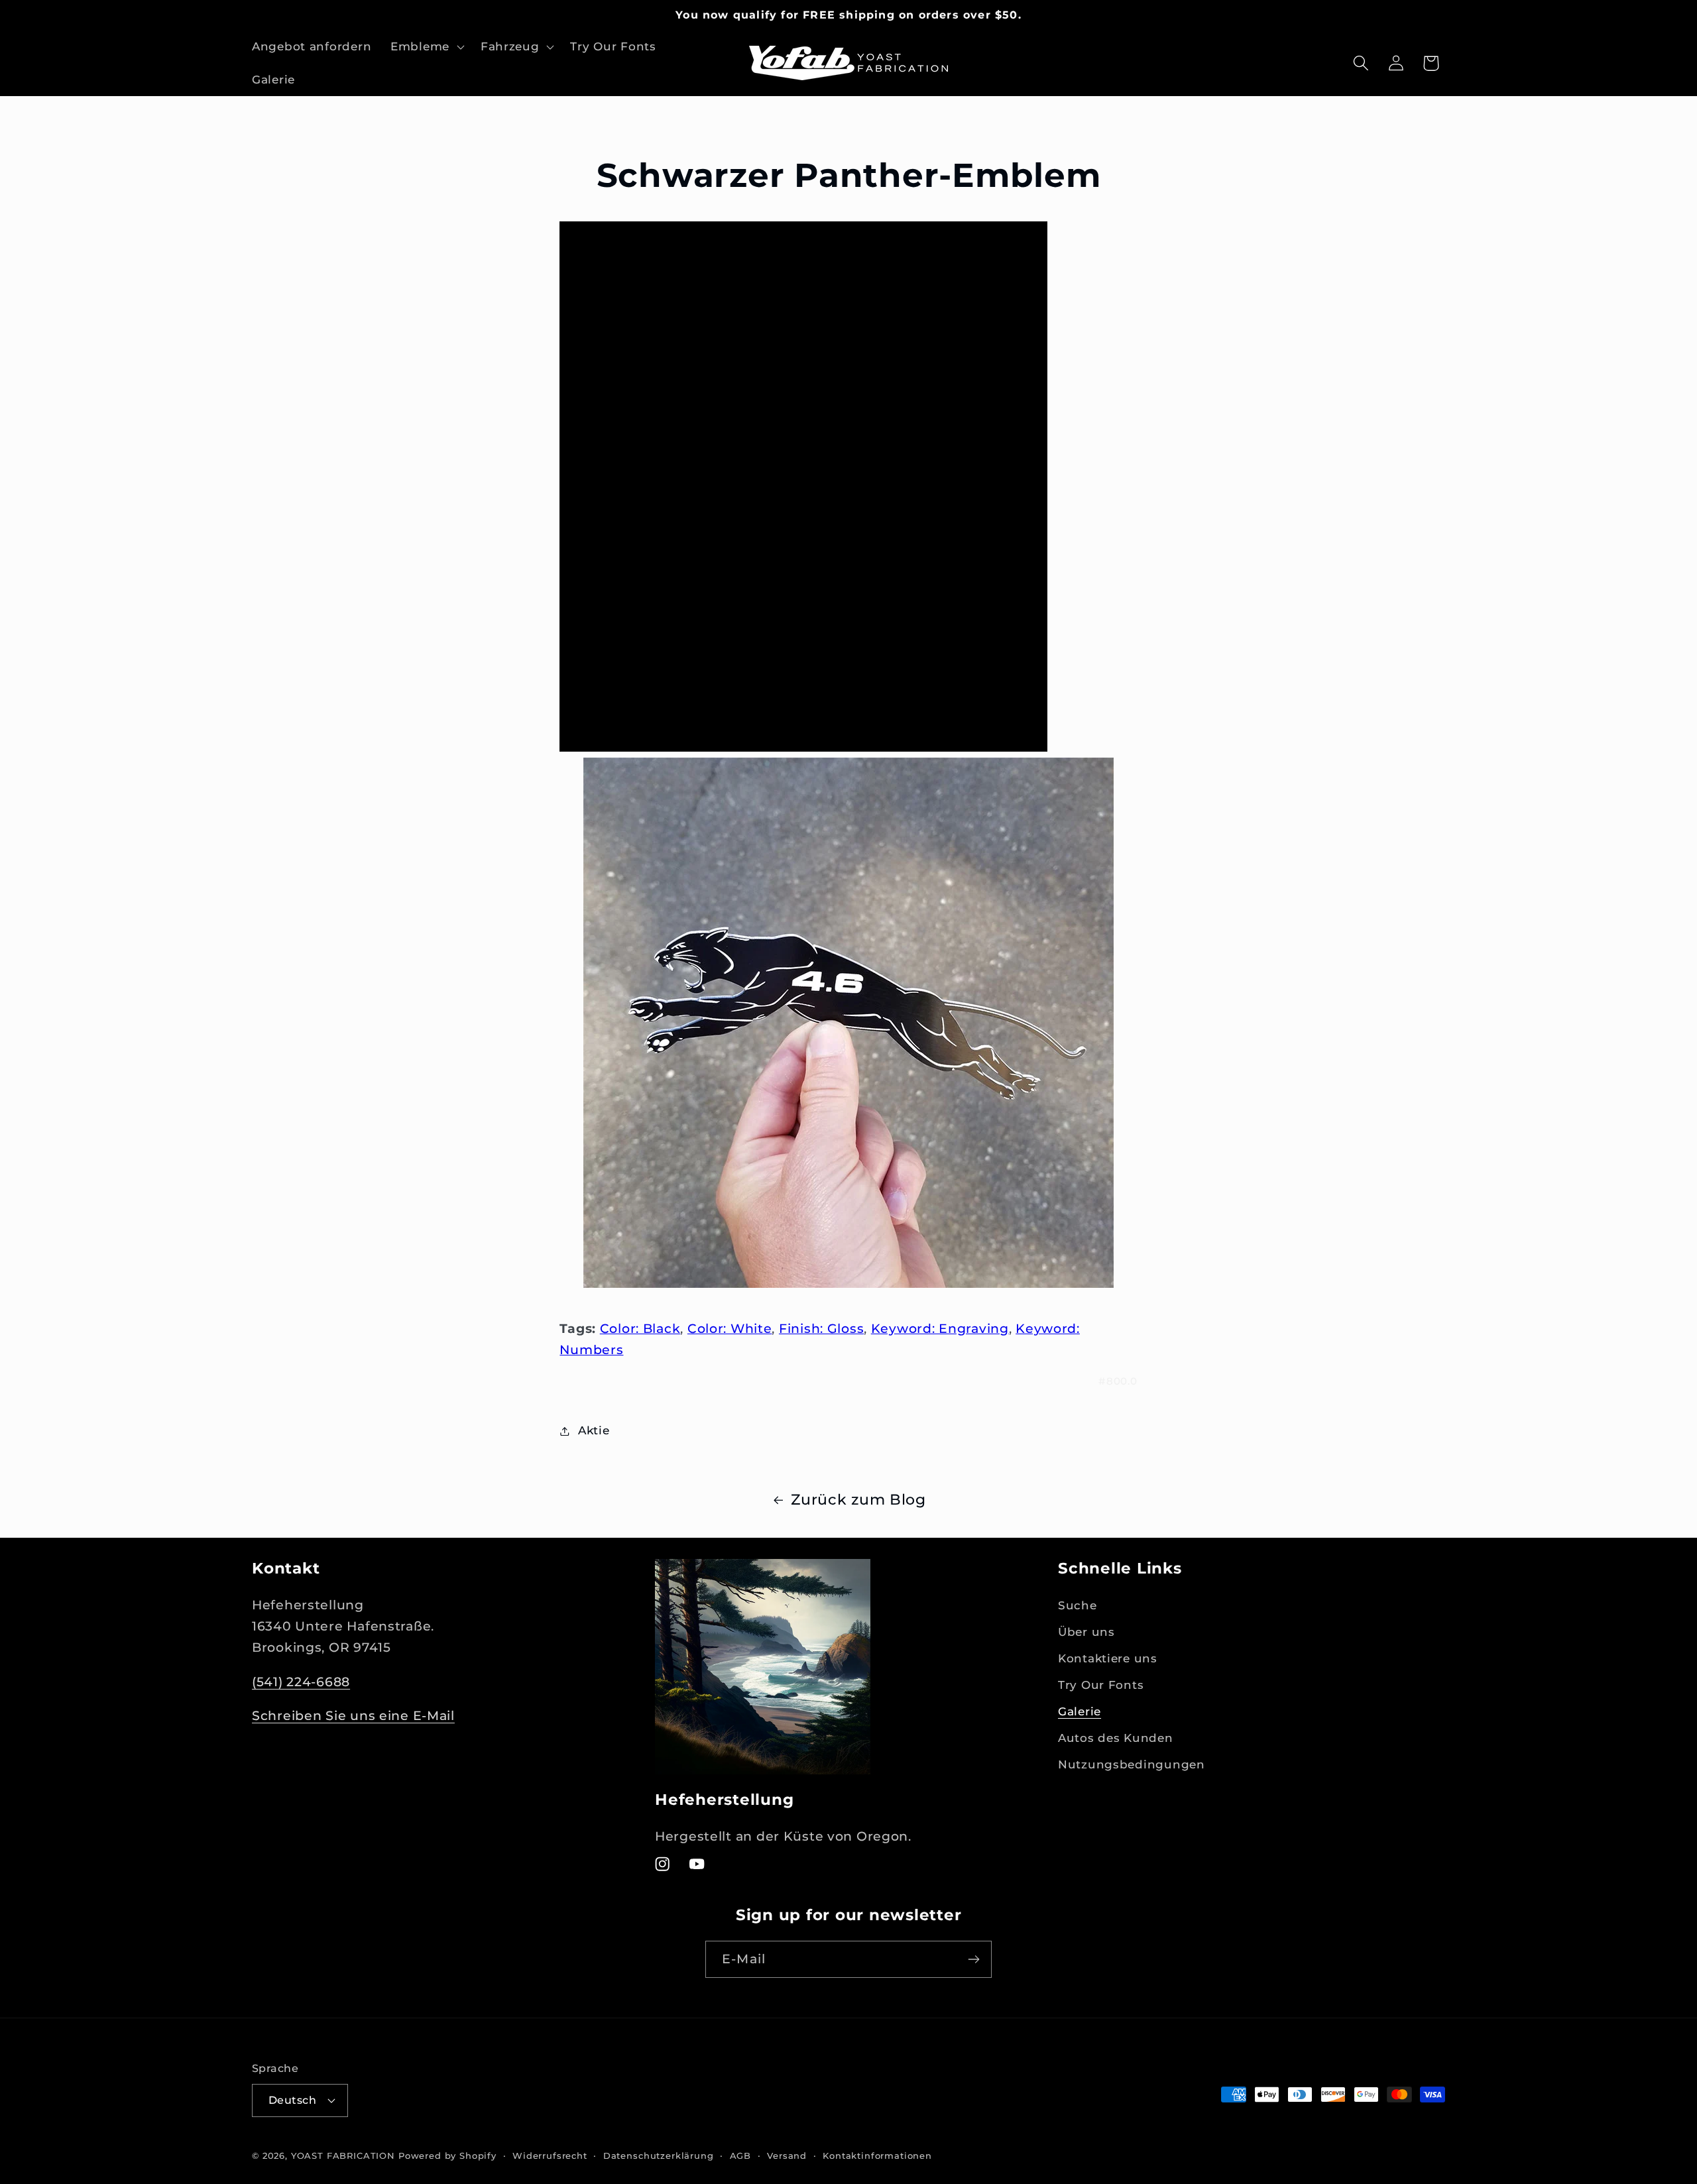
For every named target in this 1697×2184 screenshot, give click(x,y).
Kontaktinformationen (877, 2155)
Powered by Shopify (447, 2155)
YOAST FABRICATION (343, 2155)
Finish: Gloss (821, 1328)
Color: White (730, 1328)
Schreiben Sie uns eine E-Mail (353, 1715)
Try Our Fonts (1101, 1685)
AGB (741, 2155)
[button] (426, 47)
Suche (1078, 1605)
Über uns (1086, 1632)
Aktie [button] (594, 1430)
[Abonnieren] (973, 1959)
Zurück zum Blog (858, 1499)
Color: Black (640, 1328)
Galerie (1080, 1711)
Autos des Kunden (1116, 1738)
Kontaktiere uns (1108, 1658)
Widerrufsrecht (550, 2155)
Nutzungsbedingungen (1132, 1764)
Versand (787, 2155)
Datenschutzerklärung (659, 2155)
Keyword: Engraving (940, 1328)
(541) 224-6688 (301, 1681)
